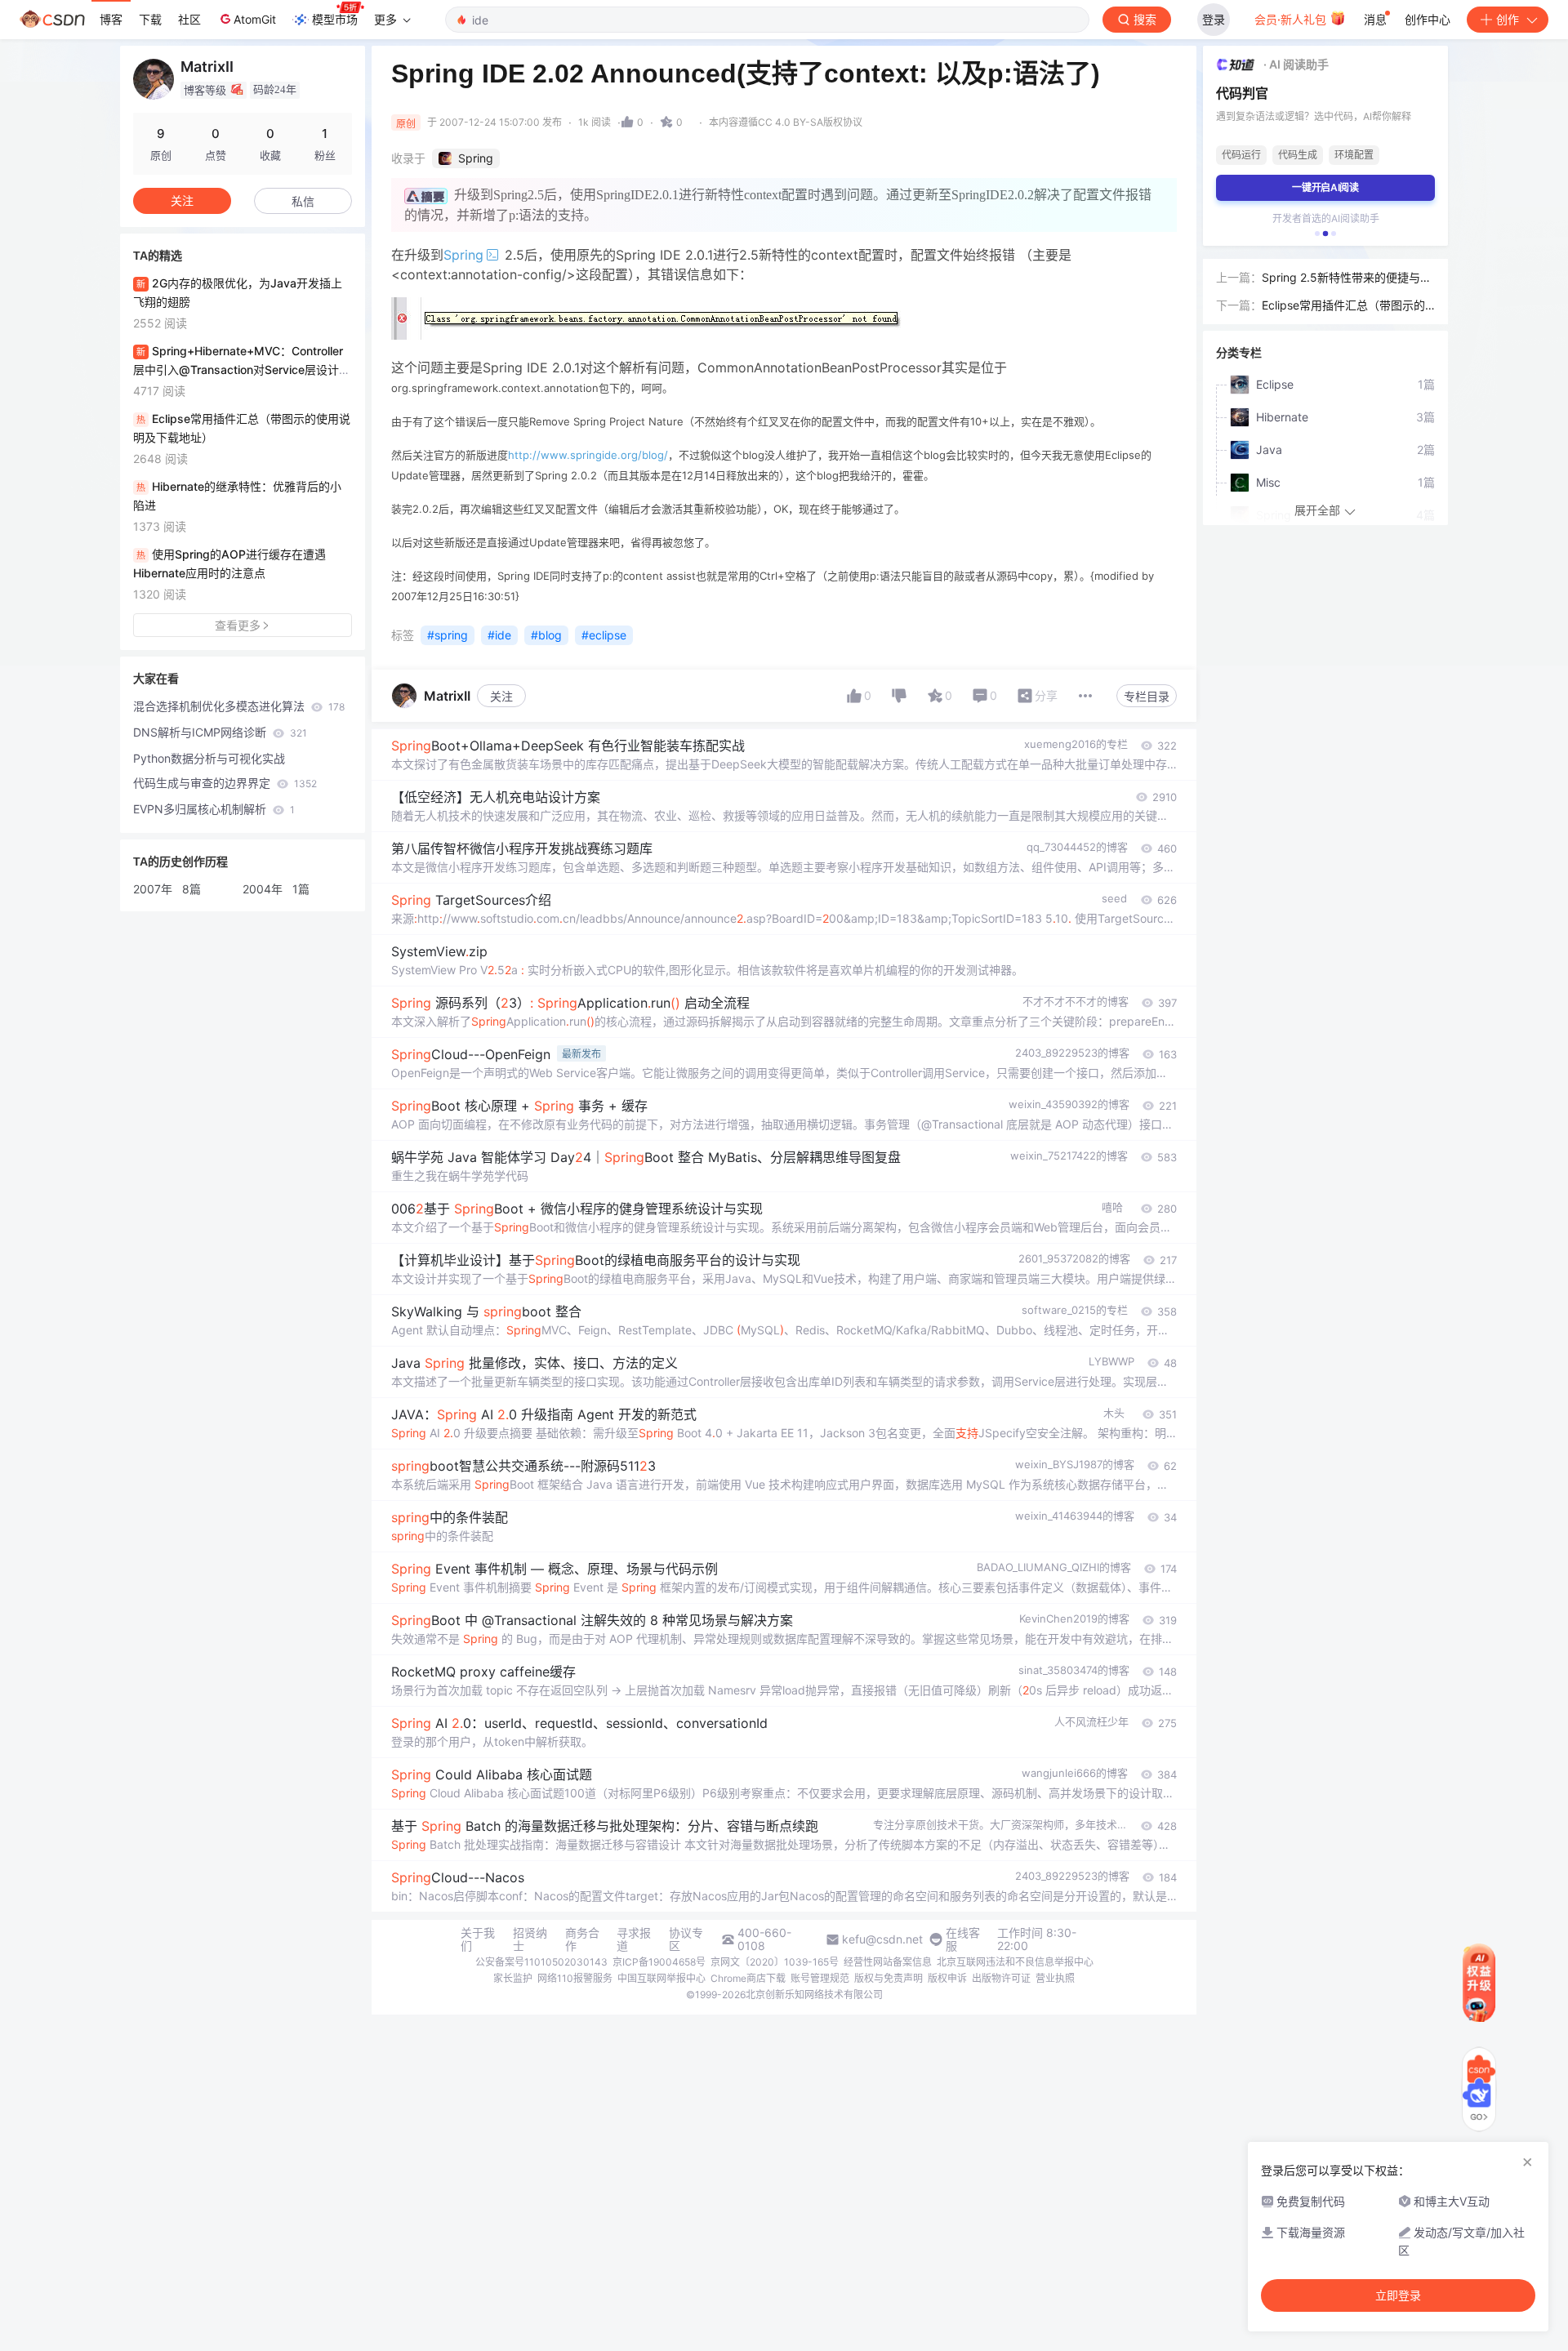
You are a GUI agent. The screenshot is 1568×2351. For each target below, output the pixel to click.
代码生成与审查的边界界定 (225, 783)
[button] (1317, 234)
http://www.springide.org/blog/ (588, 455)
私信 (303, 201)
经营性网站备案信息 (888, 1962)
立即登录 (1398, 2295)
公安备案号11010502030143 (541, 1962)
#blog (546, 635)
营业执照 (1055, 1978)
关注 (501, 696)
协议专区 (686, 1939)
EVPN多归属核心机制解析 (214, 809)
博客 (111, 19)
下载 (150, 19)
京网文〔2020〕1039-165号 (775, 1962)
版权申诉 (947, 1978)
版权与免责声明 (889, 1978)
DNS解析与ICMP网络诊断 (220, 732)
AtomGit (255, 19)
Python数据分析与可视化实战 (209, 758)
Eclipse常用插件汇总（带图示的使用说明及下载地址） (1343, 306)
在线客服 (963, 1939)
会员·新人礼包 (1292, 19)
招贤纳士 (530, 1939)
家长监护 (513, 1978)
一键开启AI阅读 (1325, 187)
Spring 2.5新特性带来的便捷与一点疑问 (1347, 278)
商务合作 (582, 1939)
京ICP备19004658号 (659, 1962)
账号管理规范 (820, 1978)
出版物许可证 (1001, 1978)
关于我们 (478, 1939)
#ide (499, 635)
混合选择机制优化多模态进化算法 (239, 706)
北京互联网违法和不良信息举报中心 (1015, 1962)
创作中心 (1428, 19)
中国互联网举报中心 (661, 1978)
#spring (448, 635)
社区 (189, 19)
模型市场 (335, 19)
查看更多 (238, 625)
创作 (1508, 19)
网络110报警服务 (575, 1978)
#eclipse (604, 635)
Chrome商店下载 (748, 1978)
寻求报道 (634, 1939)
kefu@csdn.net (882, 1939)
